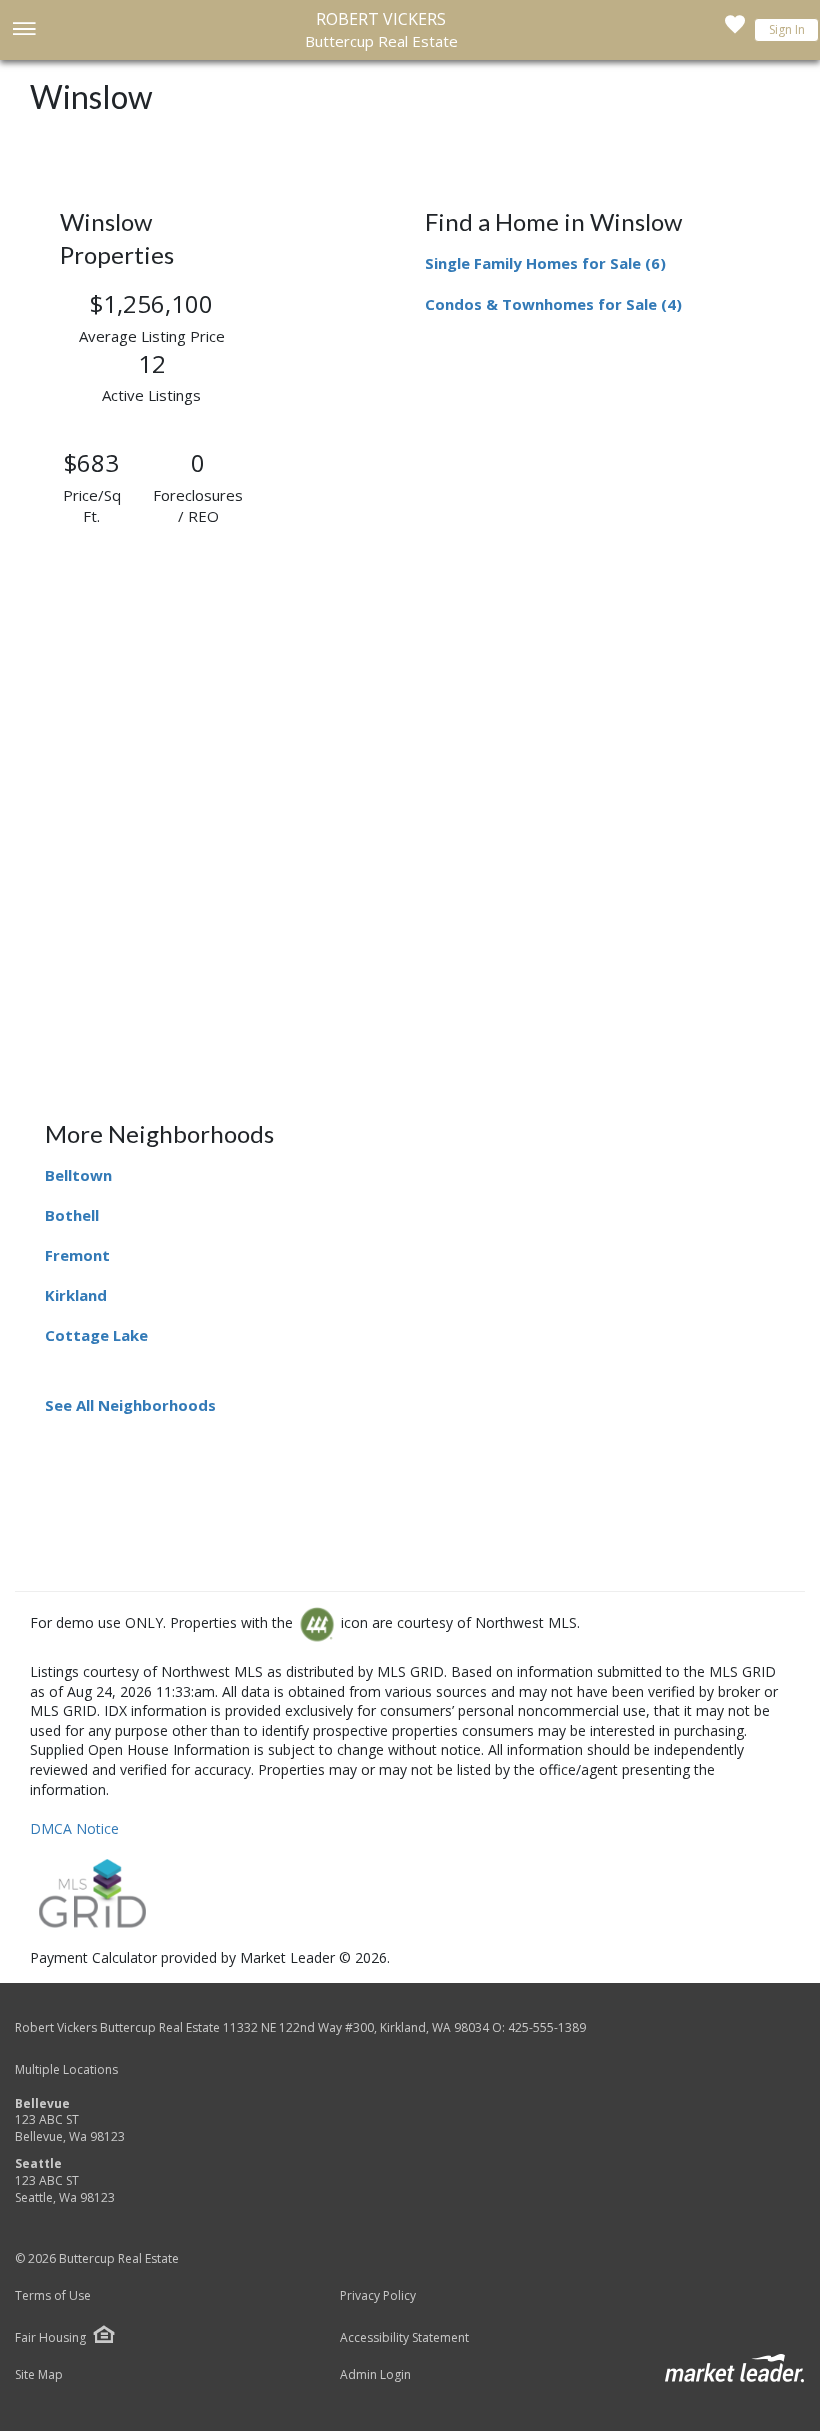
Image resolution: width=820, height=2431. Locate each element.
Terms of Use (53, 2296)
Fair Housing (50, 2337)
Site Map (39, 2375)
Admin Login (375, 2375)
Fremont (77, 1255)
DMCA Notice (74, 1828)
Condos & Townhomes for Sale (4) (553, 304)
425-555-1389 (547, 2027)
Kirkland (76, 1295)
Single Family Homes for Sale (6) (545, 263)
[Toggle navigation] (23, 30)
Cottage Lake (96, 1335)
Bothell (72, 1215)
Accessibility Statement (404, 2338)
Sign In (787, 29)
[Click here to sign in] (735, 30)
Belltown (78, 1175)
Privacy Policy (378, 2296)
